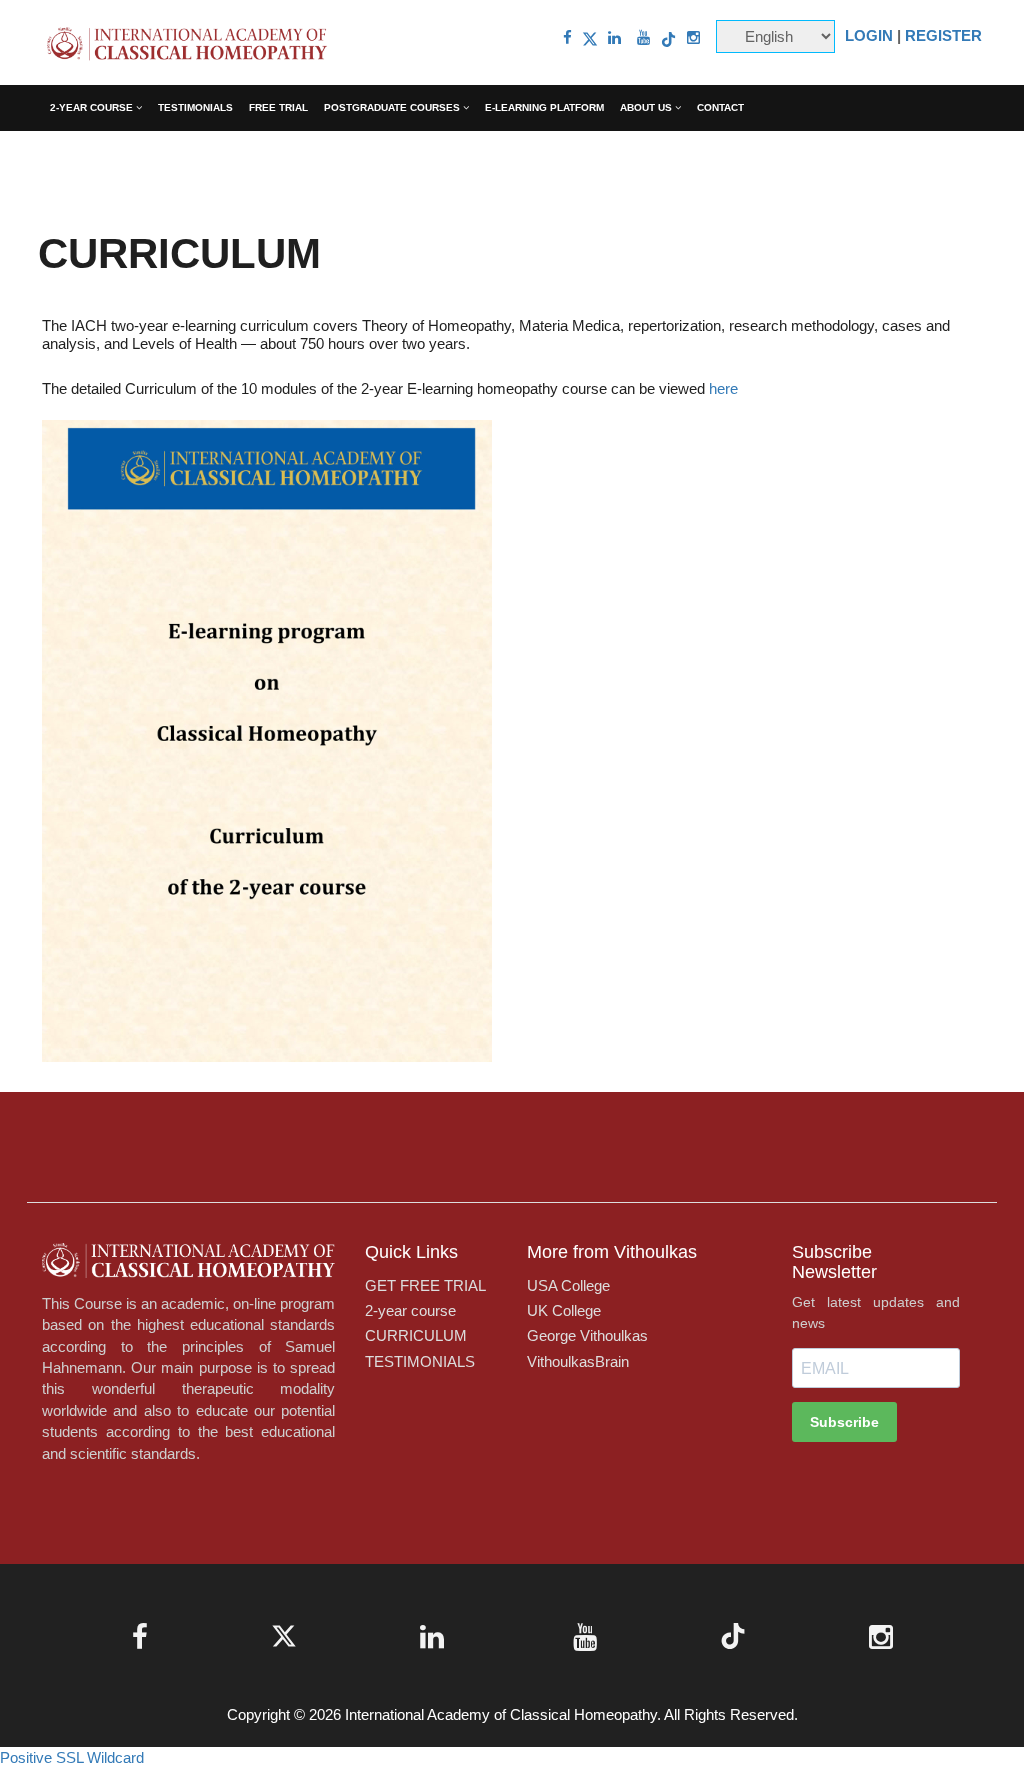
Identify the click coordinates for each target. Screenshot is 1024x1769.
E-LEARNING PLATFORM (544, 107)
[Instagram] (693, 37)
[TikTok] (668, 37)
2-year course (410, 1310)
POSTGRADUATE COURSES (393, 107)
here (723, 388)
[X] (590, 37)
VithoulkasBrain (578, 1361)
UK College (564, 1310)
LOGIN (869, 35)
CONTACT (720, 107)
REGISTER (943, 35)
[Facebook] (567, 37)
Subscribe (844, 1422)
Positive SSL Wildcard (72, 1757)
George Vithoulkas (587, 1335)
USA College (568, 1285)
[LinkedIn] (614, 37)
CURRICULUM (416, 1335)
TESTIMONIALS (195, 107)
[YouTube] (643, 37)
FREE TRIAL (278, 107)
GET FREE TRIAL (425, 1285)
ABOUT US (647, 107)
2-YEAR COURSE (93, 107)
